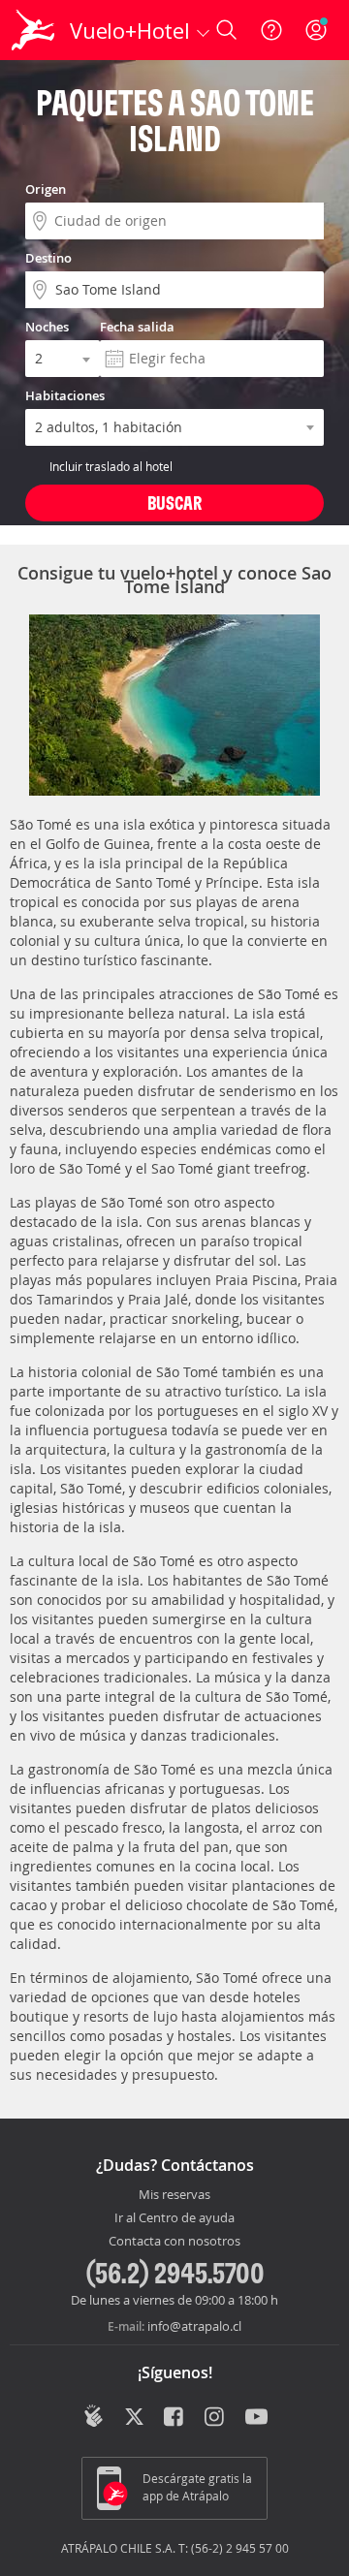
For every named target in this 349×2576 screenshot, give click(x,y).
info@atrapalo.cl (194, 2326)
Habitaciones (65, 395)
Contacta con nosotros (174, 2242)
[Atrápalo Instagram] (216, 2418)
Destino (48, 258)
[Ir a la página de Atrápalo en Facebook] (175, 2418)
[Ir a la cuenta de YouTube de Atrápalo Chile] (256, 2418)
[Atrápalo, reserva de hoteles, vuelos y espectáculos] (33, 30)
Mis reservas (174, 2195)
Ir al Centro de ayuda (174, 2218)
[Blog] (94, 2416)
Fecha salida (137, 327)
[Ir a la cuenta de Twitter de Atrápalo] (134, 2418)
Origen (46, 189)
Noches (47, 327)
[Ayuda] (271, 30)
